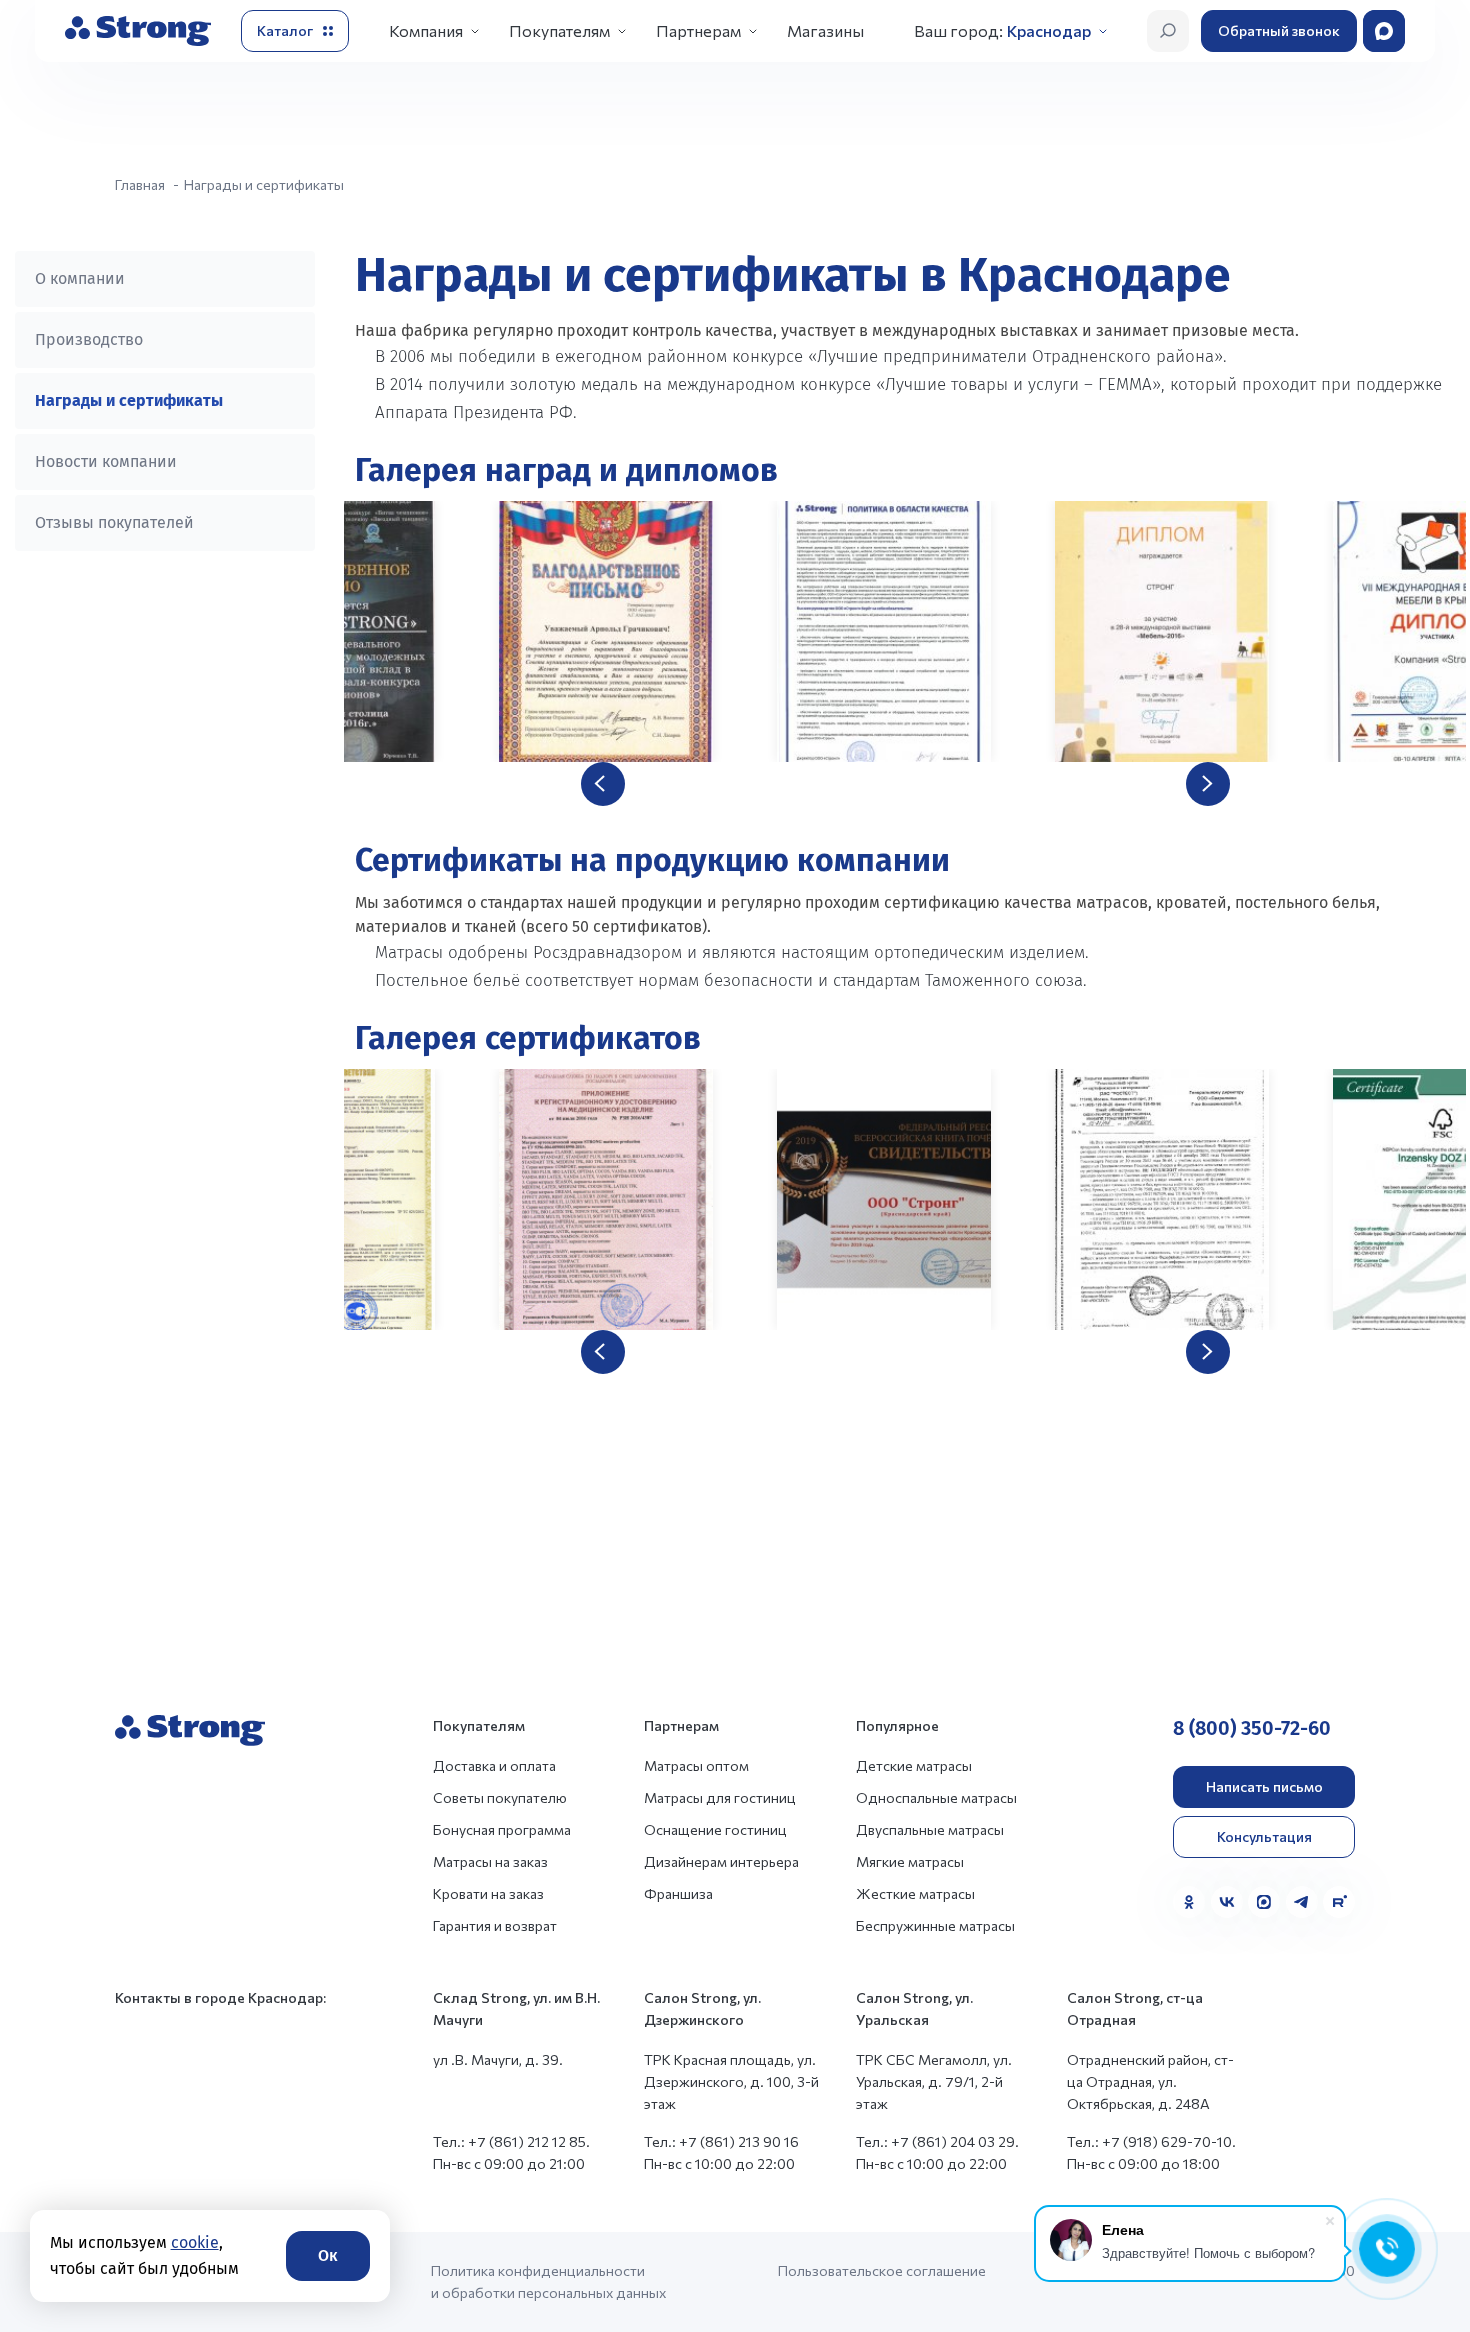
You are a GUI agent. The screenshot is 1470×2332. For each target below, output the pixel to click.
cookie (195, 2242)
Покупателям (559, 30)
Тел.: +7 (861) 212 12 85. (511, 2141)
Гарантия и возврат (495, 1925)
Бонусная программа (502, 1829)
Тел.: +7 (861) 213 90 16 (721, 2141)
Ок (328, 2255)
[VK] (1227, 1902)
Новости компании (106, 461)
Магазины (825, 30)
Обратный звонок (1279, 30)
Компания (426, 30)
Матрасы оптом (696, 1765)
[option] (905, 631)
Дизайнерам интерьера (721, 1861)
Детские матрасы (914, 1765)
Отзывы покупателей (114, 522)
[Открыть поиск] (1168, 31)
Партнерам (698, 30)
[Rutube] (1339, 1902)
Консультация (1264, 1836)
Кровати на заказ (488, 1893)
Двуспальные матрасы (930, 1829)
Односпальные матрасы (936, 1797)
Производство (89, 339)
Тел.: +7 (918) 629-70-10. (1151, 2141)
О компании (80, 278)
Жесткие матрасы (915, 1893)
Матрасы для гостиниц (720, 1797)
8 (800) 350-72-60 (1252, 1728)
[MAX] (1264, 1902)
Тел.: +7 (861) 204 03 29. (937, 2141)
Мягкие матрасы (910, 1861)
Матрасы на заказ (490, 1861)
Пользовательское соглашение (882, 2270)
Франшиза (678, 1893)
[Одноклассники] (1189, 1902)
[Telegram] (1302, 1902)
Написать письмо (1264, 1786)
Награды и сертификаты (129, 400)
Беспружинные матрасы (935, 1925)
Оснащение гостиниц (715, 1829)
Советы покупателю (500, 1797)
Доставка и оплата (494, 1765)
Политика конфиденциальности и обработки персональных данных (548, 2281)
